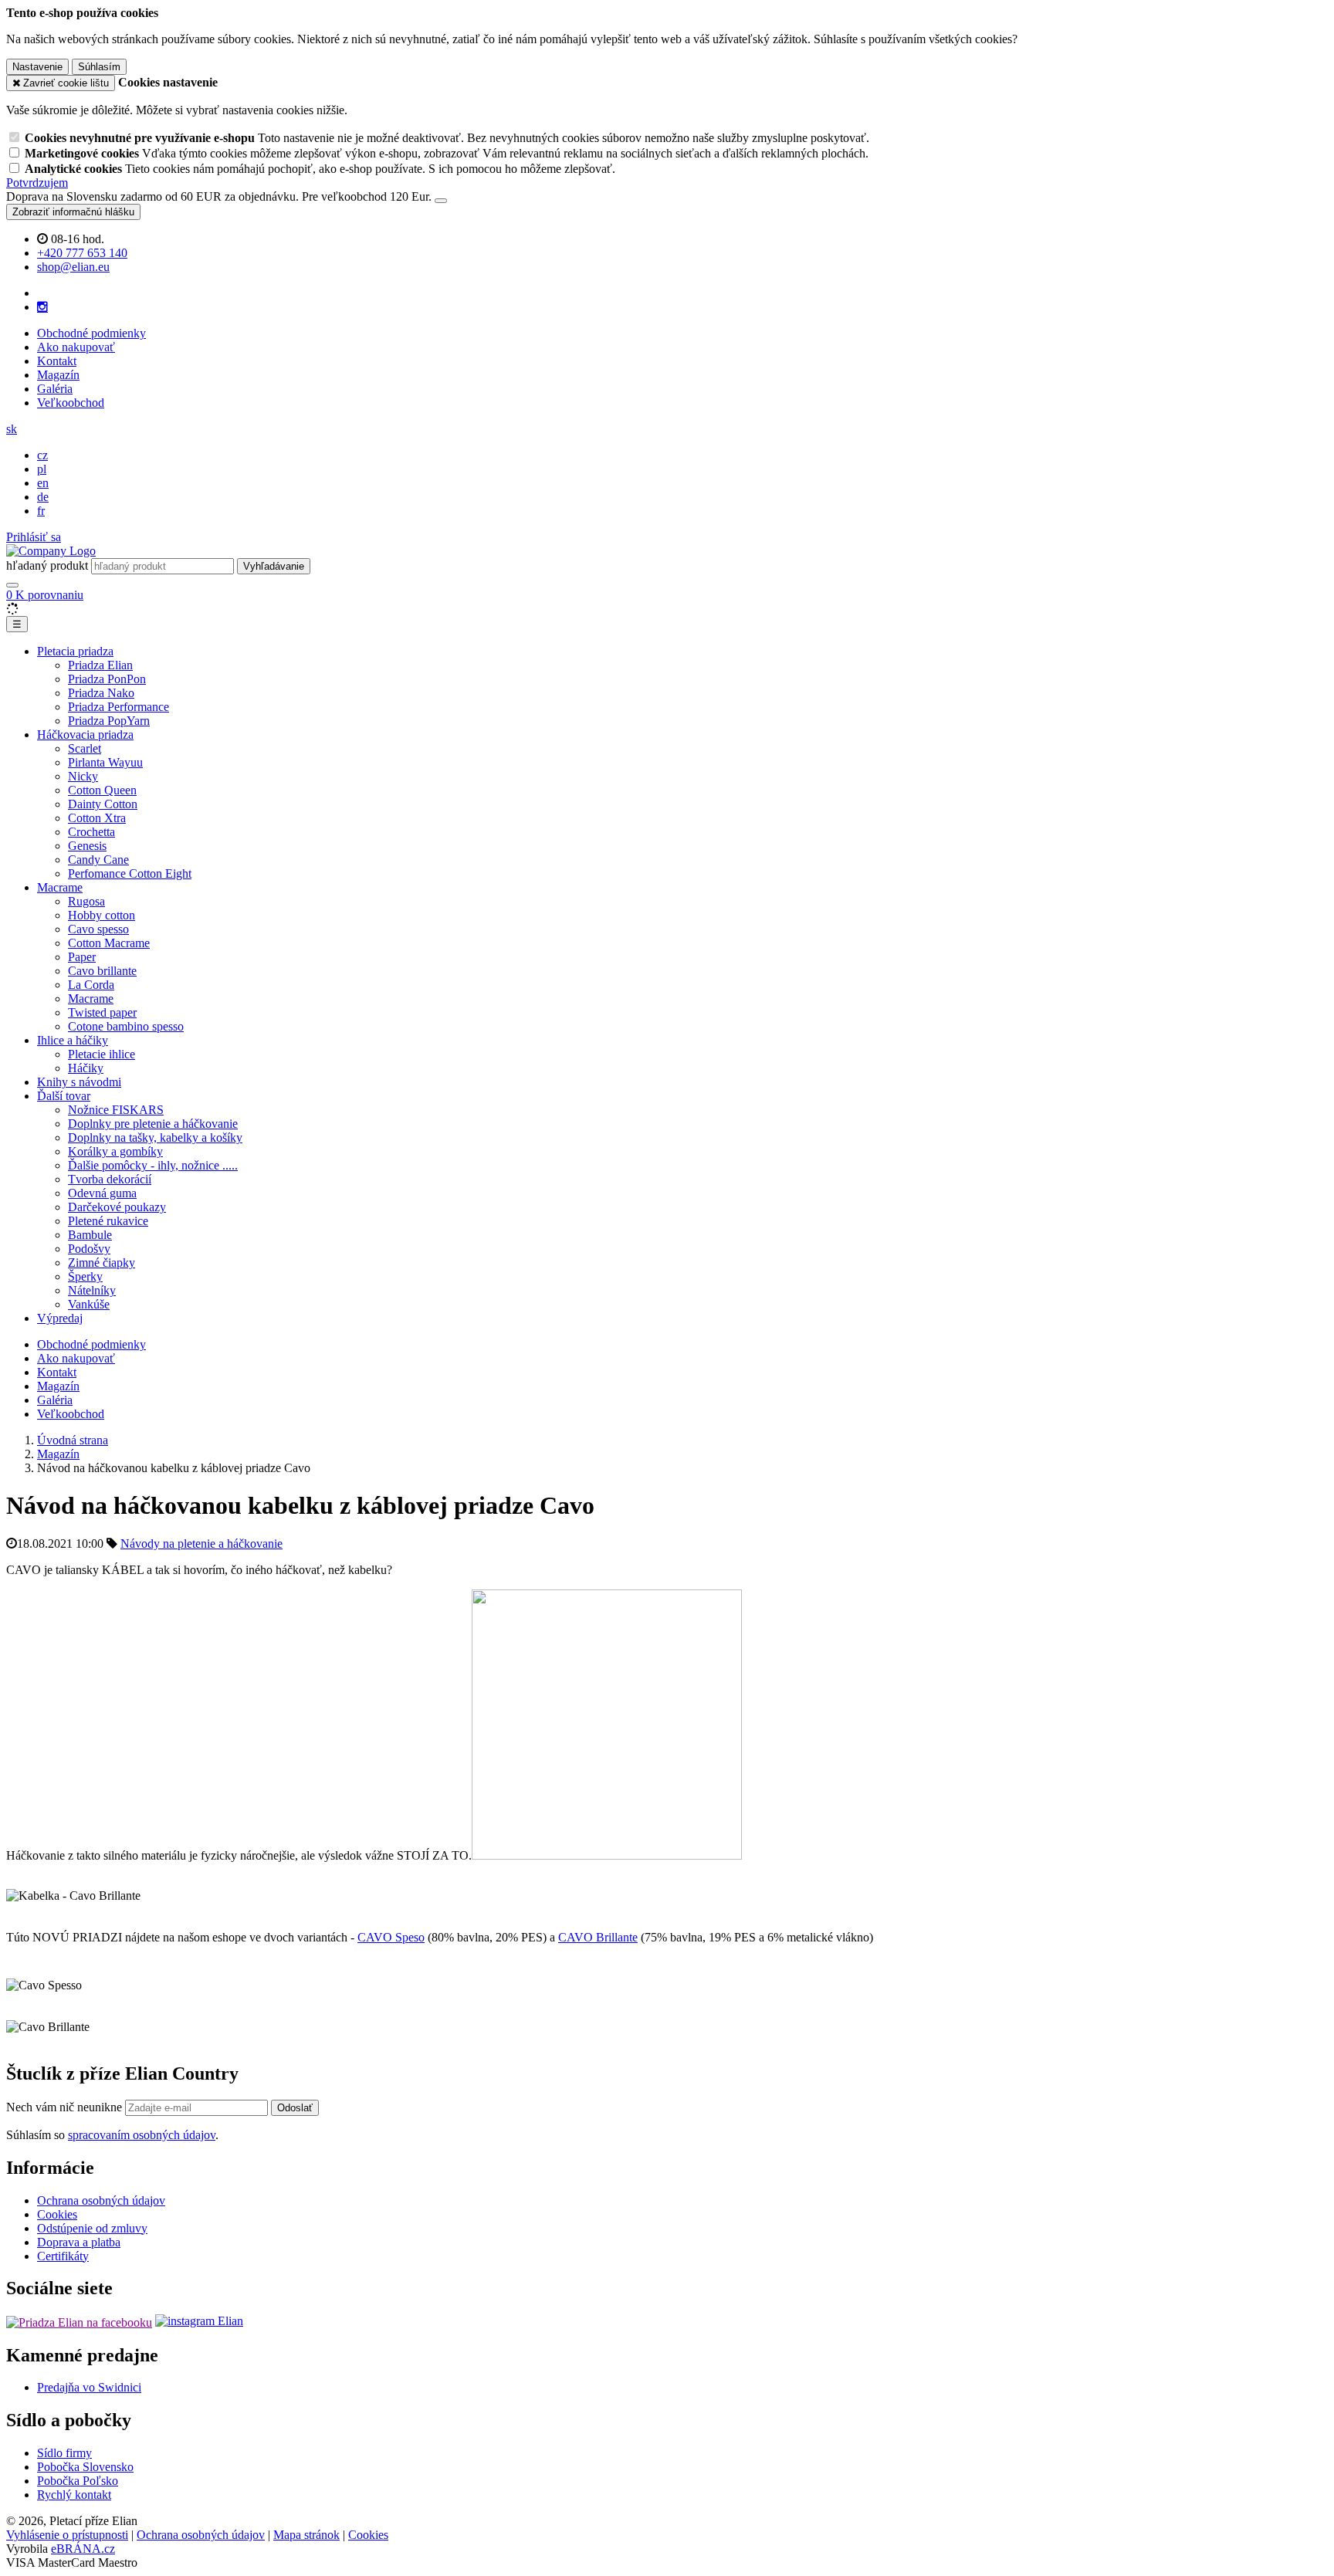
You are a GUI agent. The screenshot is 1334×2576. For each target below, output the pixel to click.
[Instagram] (42, 307)
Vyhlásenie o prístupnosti (67, 2535)
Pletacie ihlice (102, 1054)
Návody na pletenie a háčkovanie (201, 1544)
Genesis (87, 846)
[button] (12, 429)
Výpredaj (60, 1318)
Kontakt (57, 361)
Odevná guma (102, 1193)
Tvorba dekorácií (110, 1179)
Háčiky (86, 1068)
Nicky (83, 776)
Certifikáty (63, 2256)
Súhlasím (99, 67)
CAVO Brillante (598, 1937)
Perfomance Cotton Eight (130, 873)
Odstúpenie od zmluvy (92, 2228)
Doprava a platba (79, 2242)
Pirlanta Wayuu (105, 762)
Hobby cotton (102, 915)
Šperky (85, 1276)
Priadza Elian (100, 665)
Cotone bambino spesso (126, 1026)
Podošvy (89, 1249)
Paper (82, 957)
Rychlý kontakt (74, 2495)
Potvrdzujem (37, 183)
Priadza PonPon (107, 679)
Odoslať (295, 2108)
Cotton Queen (102, 790)
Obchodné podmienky (91, 333)
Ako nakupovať (76, 347)
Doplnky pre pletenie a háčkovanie (153, 1124)
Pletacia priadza (75, 651)
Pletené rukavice (108, 1221)
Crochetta (91, 832)
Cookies (57, 2214)
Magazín (58, 375)
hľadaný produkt (47, 565)
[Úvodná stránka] (51, 551)
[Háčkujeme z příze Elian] (79, 2321)
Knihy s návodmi (79, 1082)
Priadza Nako (101, 693)
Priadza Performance (119, 707)
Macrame (60, 887)
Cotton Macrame (109, 943)
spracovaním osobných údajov (142, 2135)
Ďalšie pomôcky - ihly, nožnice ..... (153, 1165)
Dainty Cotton (103, 804)
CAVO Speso (391, 1937)
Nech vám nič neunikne (66, 2107)
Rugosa (86, 901)
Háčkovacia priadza (85, 735)
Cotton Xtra (97, 818)
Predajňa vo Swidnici (89, 2387)
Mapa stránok (306, 2535)
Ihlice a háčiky (73, 1040)
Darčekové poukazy (117, 1207)
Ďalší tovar (64, 1096)
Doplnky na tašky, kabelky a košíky (155, 1137)
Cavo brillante (102, 971)
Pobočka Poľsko (78, 2481)
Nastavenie (37, 67)
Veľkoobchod (71, 403)
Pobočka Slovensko (85, 2467)
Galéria (55, 389)
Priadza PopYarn (109, 721)
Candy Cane (98, 860)
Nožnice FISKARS (116, 1110)
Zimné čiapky (102, 1263)
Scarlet (85, 748)
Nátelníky (92, 1290)
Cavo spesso (98, 929)
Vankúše (89, 1304)
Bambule (90, 1235)
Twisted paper (102, 1012)
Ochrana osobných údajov (101, 2200)
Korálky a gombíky (115, 1151)
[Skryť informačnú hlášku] (441, 201)
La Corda (91, 985)
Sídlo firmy (64, 2453)
